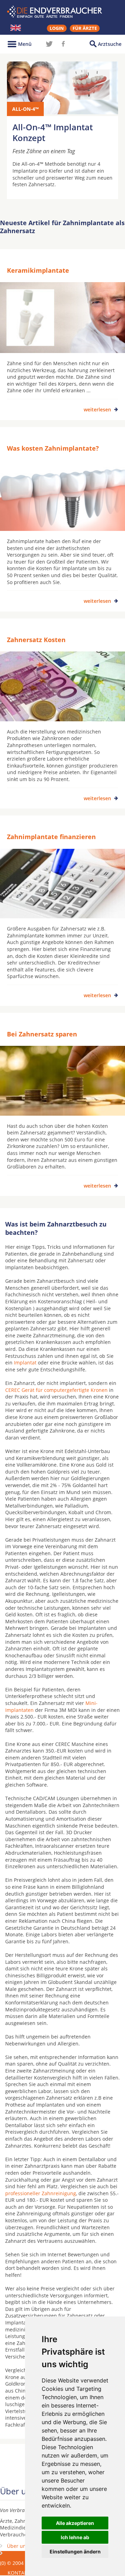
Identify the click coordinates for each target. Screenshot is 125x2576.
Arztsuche (110, 44)
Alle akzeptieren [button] (75, 2523)
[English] (16, 28)
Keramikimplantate (38, 270)
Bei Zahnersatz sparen (42, 1034)
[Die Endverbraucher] (62, 12)
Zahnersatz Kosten (36, 640)
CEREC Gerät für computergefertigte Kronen (56, 1390)
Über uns (18, 2546)
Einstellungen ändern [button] (75, 2552)
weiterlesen (97, 409)
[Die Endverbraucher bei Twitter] (49, 44)
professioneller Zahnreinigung (41, 2193)
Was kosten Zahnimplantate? (53, 448)
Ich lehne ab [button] (75, 2537)
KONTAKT (19, 2573)
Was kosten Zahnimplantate (19, 2556)
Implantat (25, 1363)
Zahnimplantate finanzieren (51, 837)
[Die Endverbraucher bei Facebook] (63, 44)
